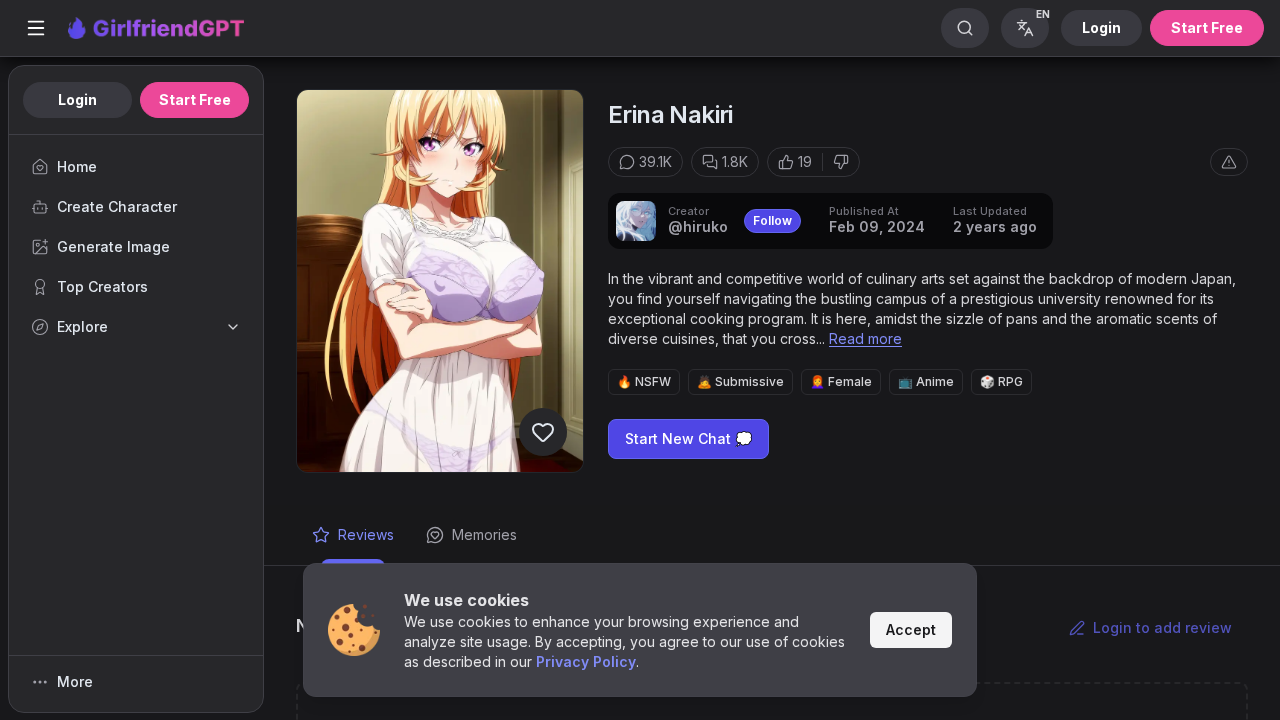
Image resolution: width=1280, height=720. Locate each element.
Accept (911, 629)
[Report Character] (1229, 162)
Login (1101, 27)
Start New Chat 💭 (688, 438)
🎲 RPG (1001, 381)
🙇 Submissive (740, 381)
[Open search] (965, 28)
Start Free (1207, 27)
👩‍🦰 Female (841, 381)
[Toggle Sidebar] (36, 28)
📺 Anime (926, 381)
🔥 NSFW (644, 381)
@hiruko (698, 226)
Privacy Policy (586, 661)
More (75, 681)
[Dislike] (841, 162)
